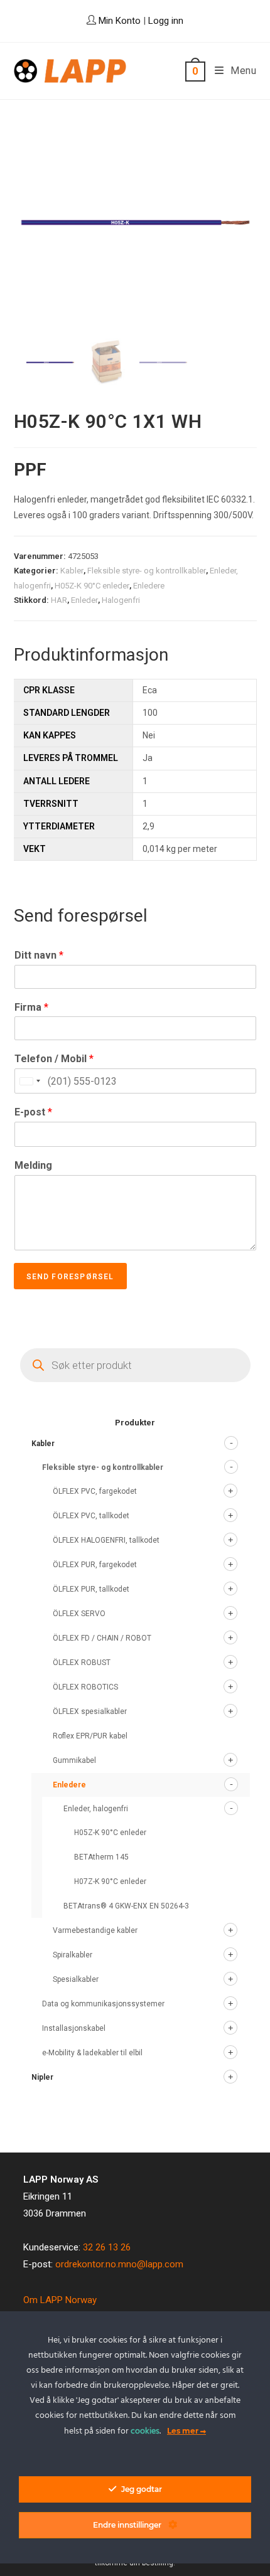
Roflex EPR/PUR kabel (90, 1736)
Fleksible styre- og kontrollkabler (147, 571)
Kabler (72, 571)
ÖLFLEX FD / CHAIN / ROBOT (102, 1638)
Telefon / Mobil (54, 1059)
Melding (33, 1165)
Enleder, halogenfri (96, 1809)
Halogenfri (121, 600)
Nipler (42, 2077)
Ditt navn (39, 955)
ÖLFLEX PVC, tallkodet (91, 1516)
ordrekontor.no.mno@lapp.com (119, 2264)
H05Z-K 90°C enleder (92, 586)
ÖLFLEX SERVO (79, 1614)
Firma (31, 1007)
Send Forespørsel (70, 1277)
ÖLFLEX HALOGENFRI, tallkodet (106, 1540)
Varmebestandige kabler (95, 1930)
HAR (59, 600)
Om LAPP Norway (60, 2300)
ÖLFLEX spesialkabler (90, 1711)
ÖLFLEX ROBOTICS (85, 1687)
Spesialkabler (76, 1979)
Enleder (84, 600)
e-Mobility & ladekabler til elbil (92, 2053)
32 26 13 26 (107, 2247)
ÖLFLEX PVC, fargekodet (95, 1491)
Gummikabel (74, 1760)
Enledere (149, 586)
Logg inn (166, 21)
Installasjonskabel (74, 2028)
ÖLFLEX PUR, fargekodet (95, 1565)
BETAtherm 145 (101, 1857)
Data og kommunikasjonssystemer (103, 2004)
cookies (145, 2431)
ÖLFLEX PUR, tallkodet (91, 1589)
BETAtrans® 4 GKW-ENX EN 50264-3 (126, 1906)
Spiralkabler (73, 1955)
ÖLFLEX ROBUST (82, 1663)
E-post (33, 1112)
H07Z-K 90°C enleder (110, 1881)
